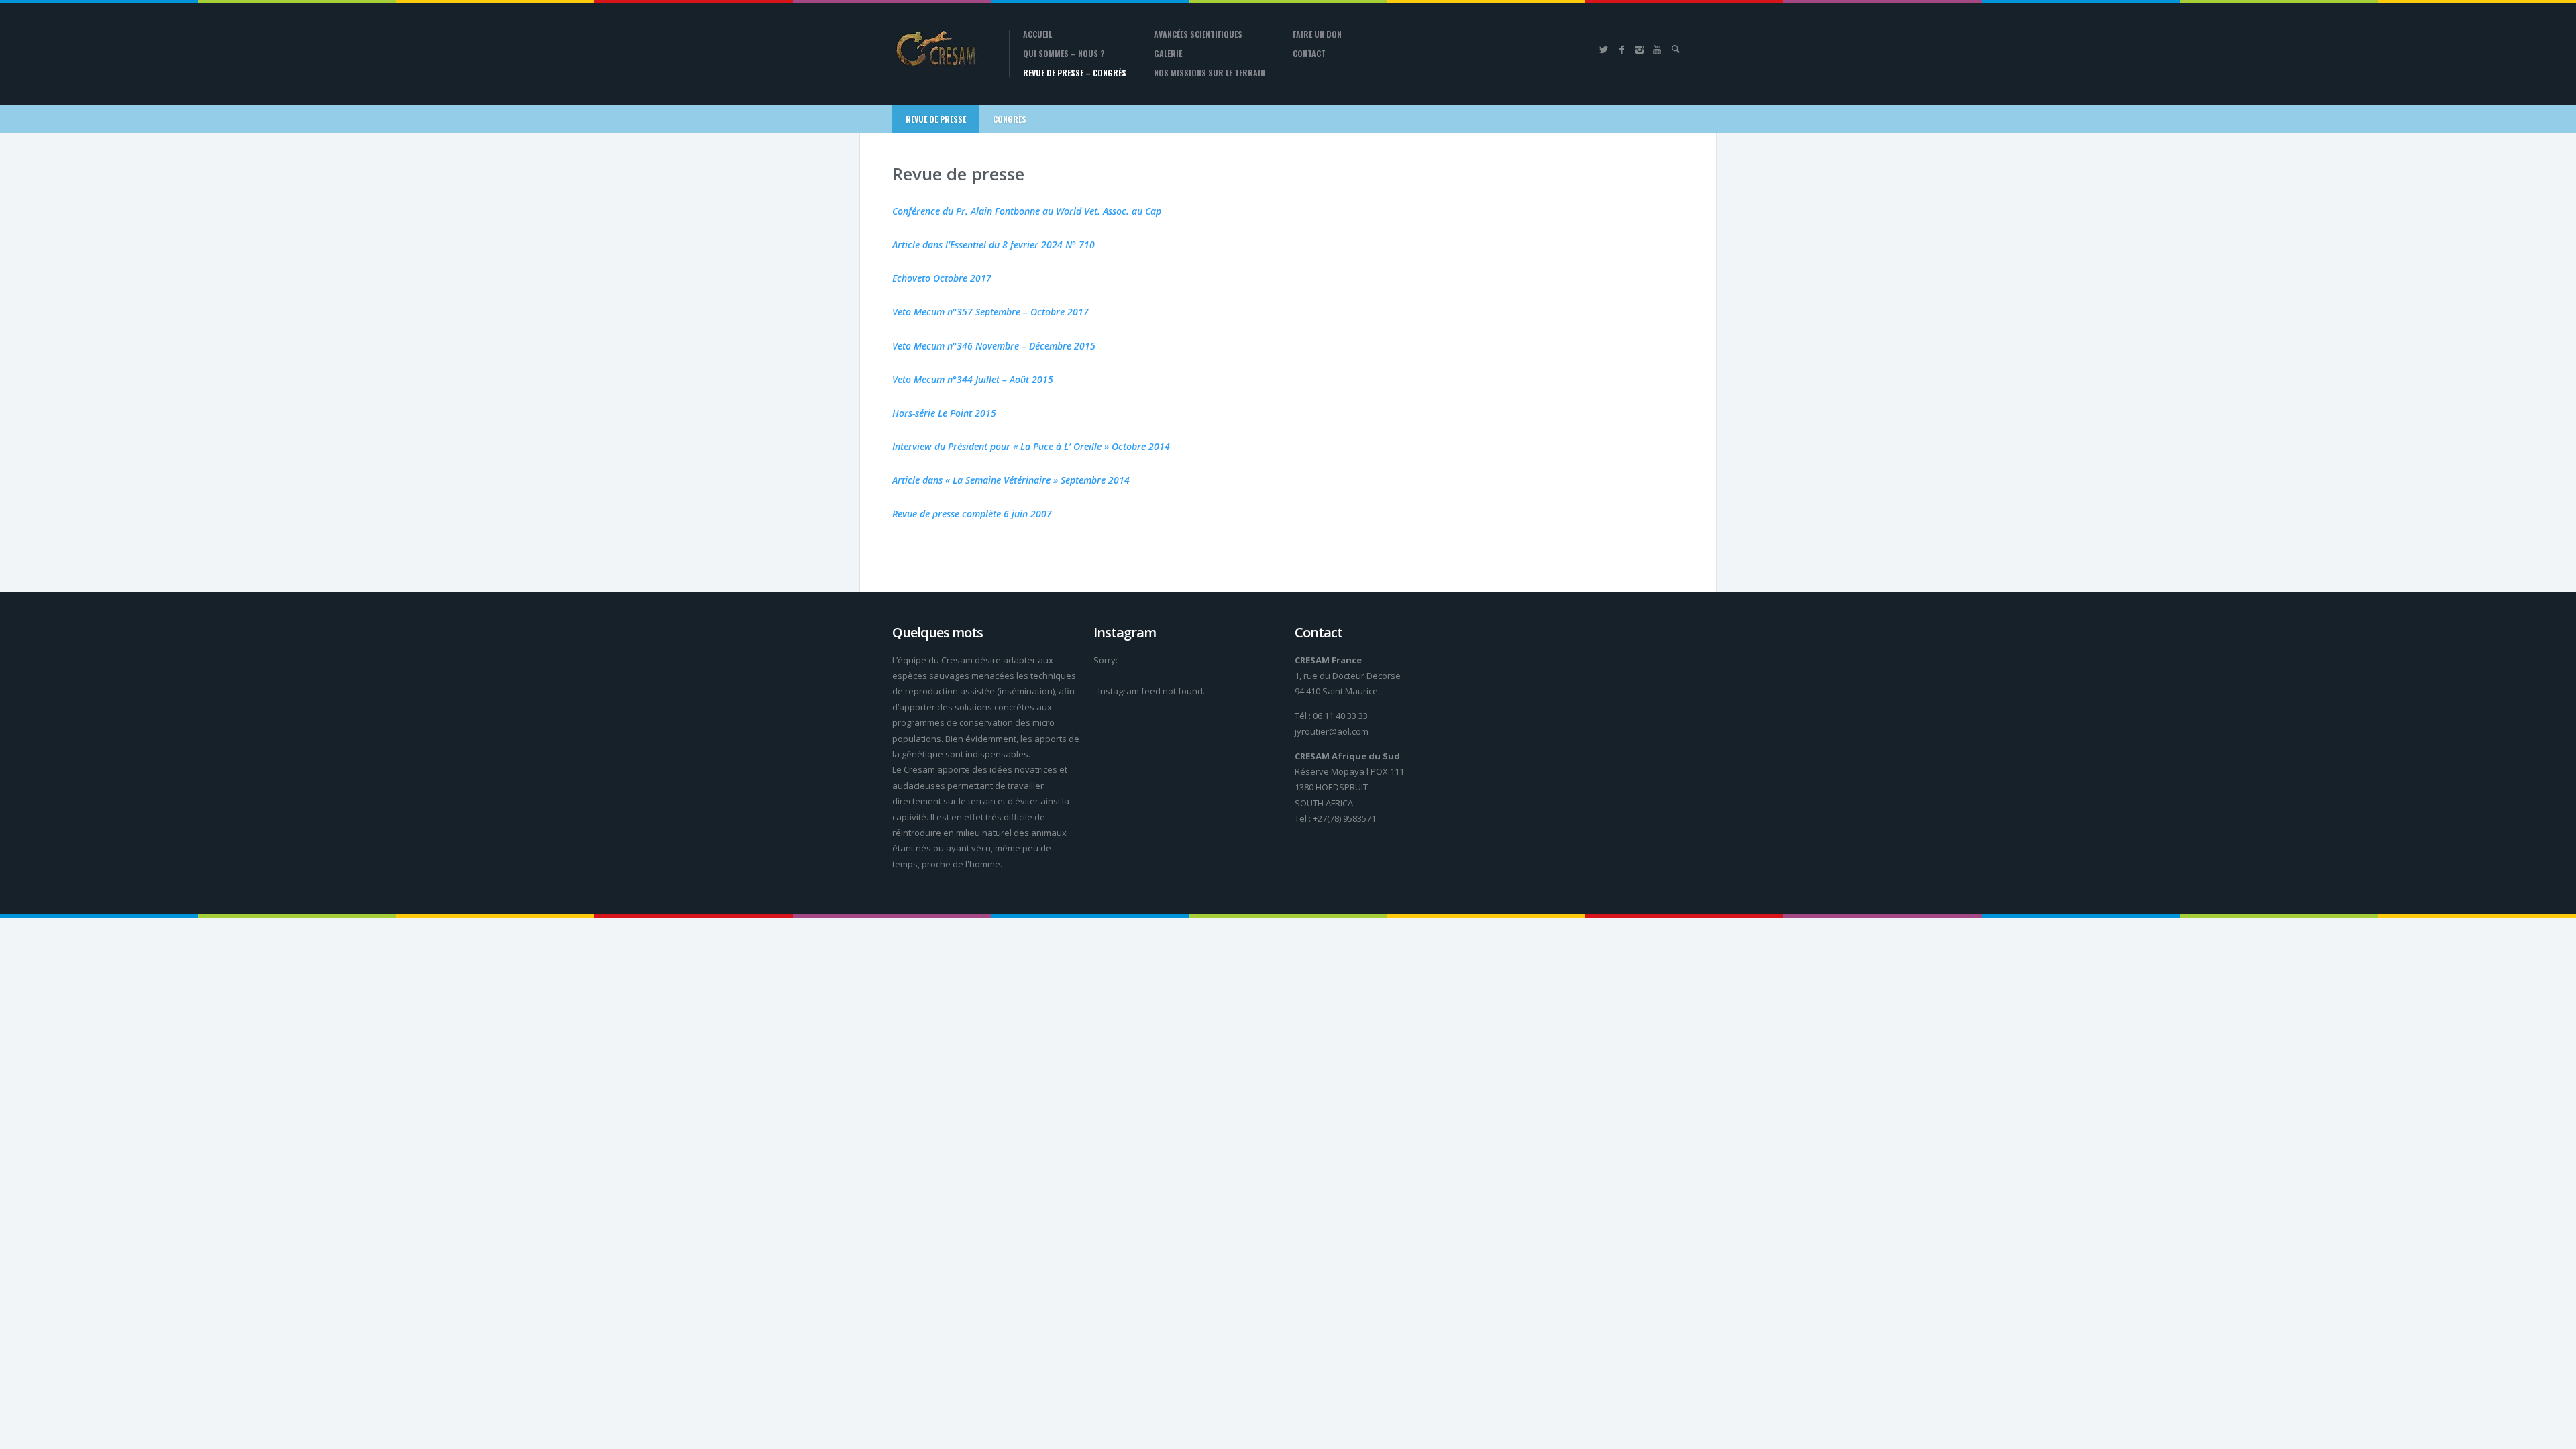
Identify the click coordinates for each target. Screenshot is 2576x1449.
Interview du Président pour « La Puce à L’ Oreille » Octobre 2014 (1031, 446)
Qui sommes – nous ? (1064, 54)
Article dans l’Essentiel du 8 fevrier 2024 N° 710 (994, 245)
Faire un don (1317, 34)
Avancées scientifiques (1198, 34)
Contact (1309, 54)
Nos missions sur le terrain (1210, 73)
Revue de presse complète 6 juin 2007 (972, 514)
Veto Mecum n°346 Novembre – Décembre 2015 (994, 346)
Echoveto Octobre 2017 (942, 278)
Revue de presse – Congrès (1075, 73)
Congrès (1010, 119)
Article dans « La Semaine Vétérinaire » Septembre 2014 (1011, 480)
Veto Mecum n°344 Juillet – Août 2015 (973, 379)
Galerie (1168, 54)
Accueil (1037, 34)
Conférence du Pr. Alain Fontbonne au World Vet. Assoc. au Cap (1027, 211)
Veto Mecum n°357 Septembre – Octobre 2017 (990, 312)
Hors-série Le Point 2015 (944, 413)
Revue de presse (936, 119)
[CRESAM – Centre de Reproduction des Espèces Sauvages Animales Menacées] (941, 50)
